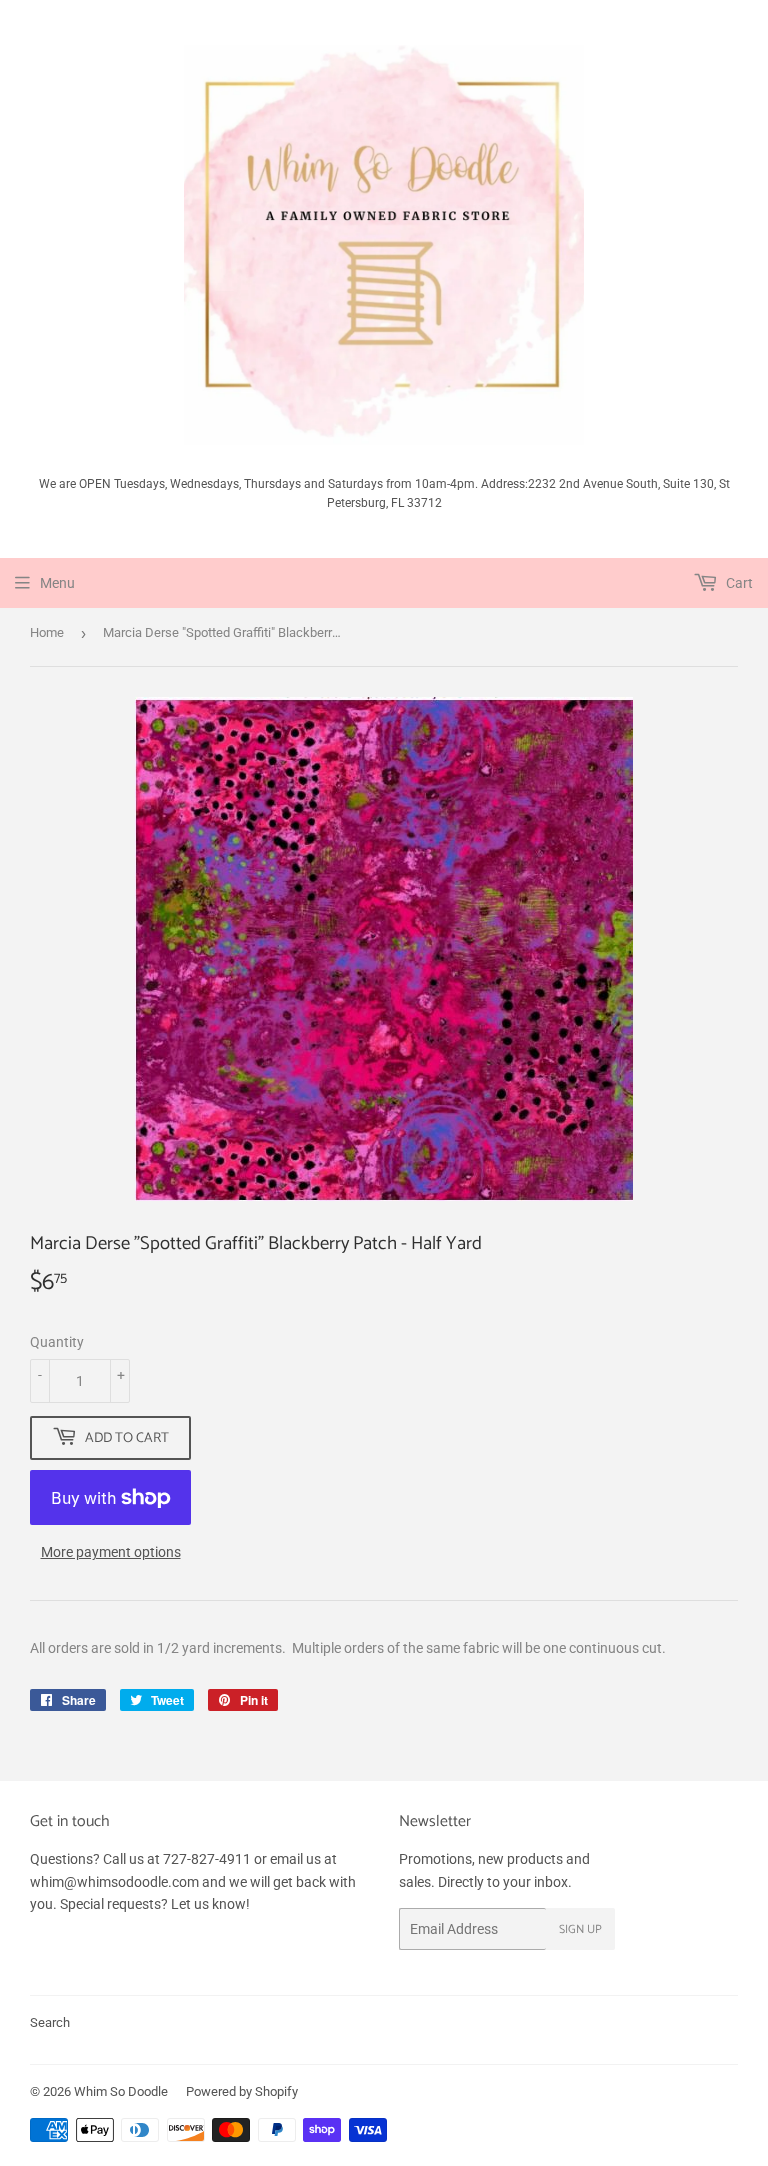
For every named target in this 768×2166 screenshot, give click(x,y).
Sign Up (580, 1929)
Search (50, 2022)
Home (47, 632)
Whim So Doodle (121, 2091)
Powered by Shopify (242, 2091)
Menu (57, 583)
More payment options (111, 1552)
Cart (738, 583)
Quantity (57, 1342)
